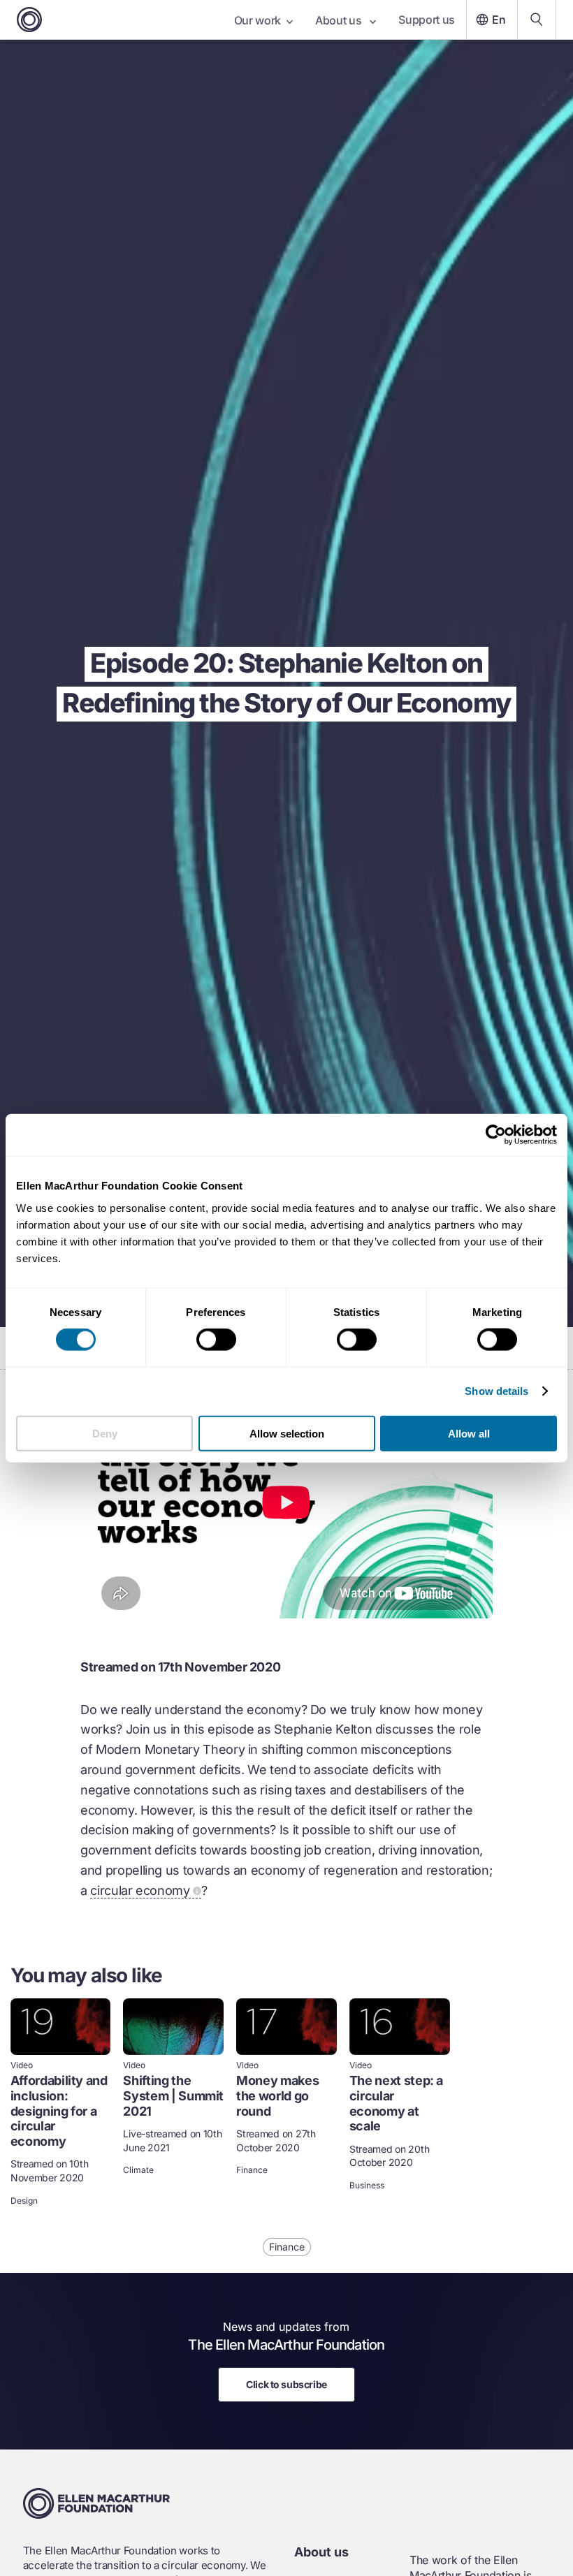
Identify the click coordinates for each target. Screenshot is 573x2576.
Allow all (469, 1433)
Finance (252, 2170)
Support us (427, 20)
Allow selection (287, 1433)
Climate (138, 2170)
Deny (105, 1433)
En (499, 20)
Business (367, 2186)
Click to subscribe (286, 2384)
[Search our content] (537, 20)
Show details (496, 1391)
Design (24, 2201)
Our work (258, 20)
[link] (61, 2103)
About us (340, 20)
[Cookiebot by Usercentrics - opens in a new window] (496, 1135)
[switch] (216, 1340)
